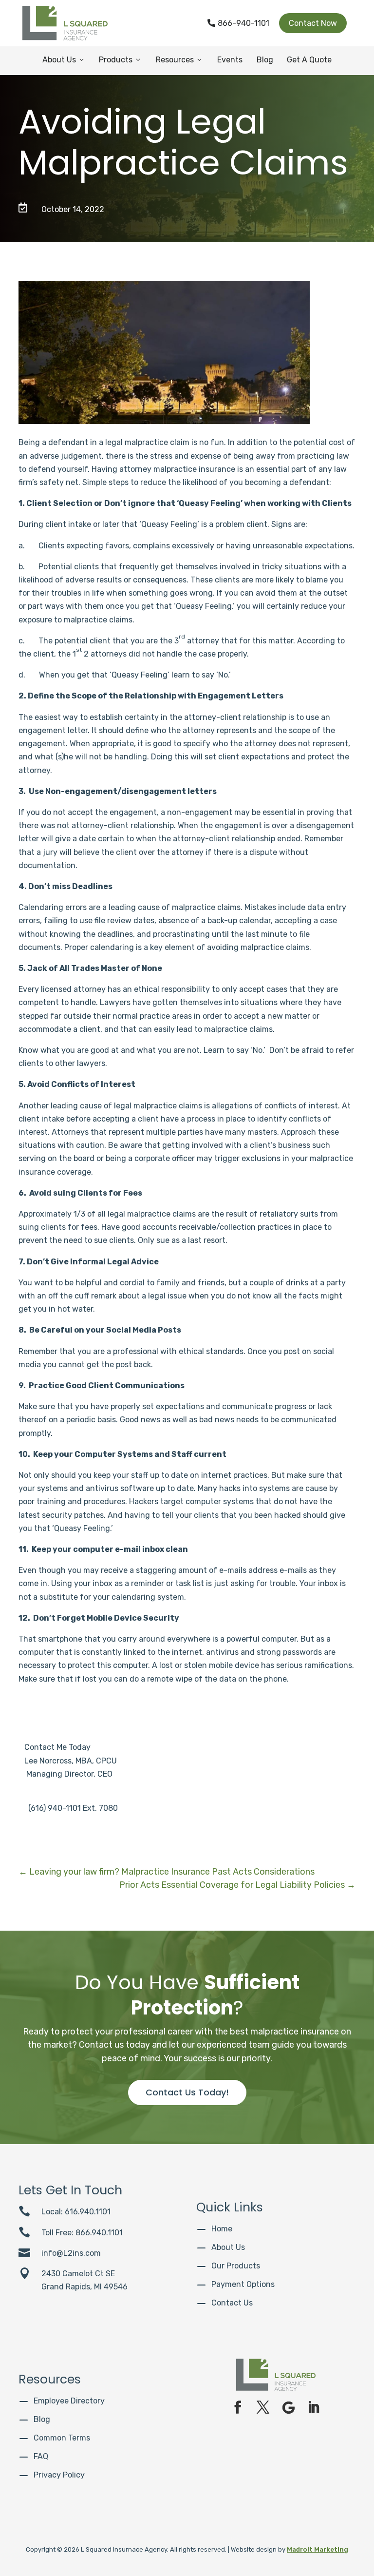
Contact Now (313, 23)
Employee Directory (69, 2401)
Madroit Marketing (318, 2549)
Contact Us (232, 2303)
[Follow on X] (263, 2407)
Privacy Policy (59, 2475)
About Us (64, 60)
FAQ (41, 2456)
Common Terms (62, 2438)
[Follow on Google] (288, 2407)
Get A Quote (309, 60)
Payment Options (243, 2284)
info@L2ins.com (71, 2253)
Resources (179, 60)
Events (230, 60)
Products (120, 60)
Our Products (236, 2266)
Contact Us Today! (187, 2092)
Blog (265, 60)
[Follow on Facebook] (238, 2407)
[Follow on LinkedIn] (314, 2407)
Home (222, 2229)
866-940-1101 (238, 23)
